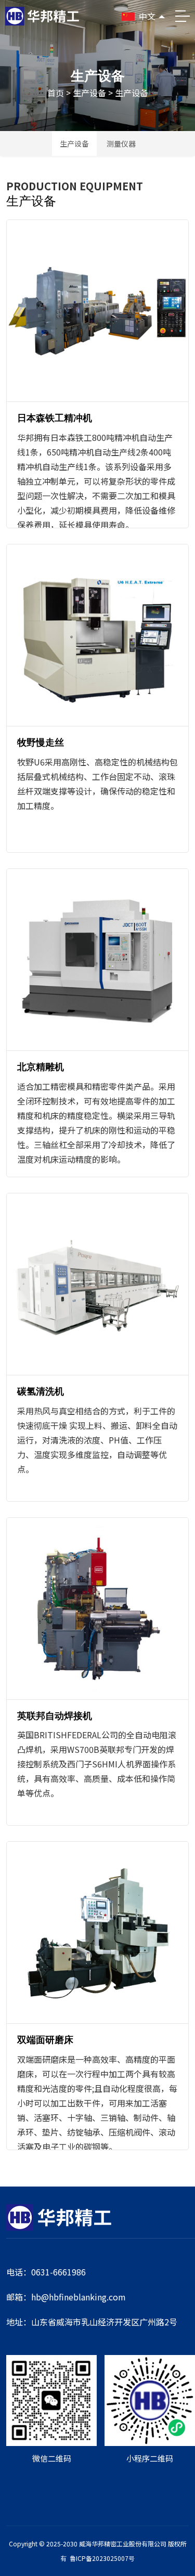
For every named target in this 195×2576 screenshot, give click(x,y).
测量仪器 (121, 144)
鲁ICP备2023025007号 (102, 2558)
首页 (56, 93)
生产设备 (89, 93)
